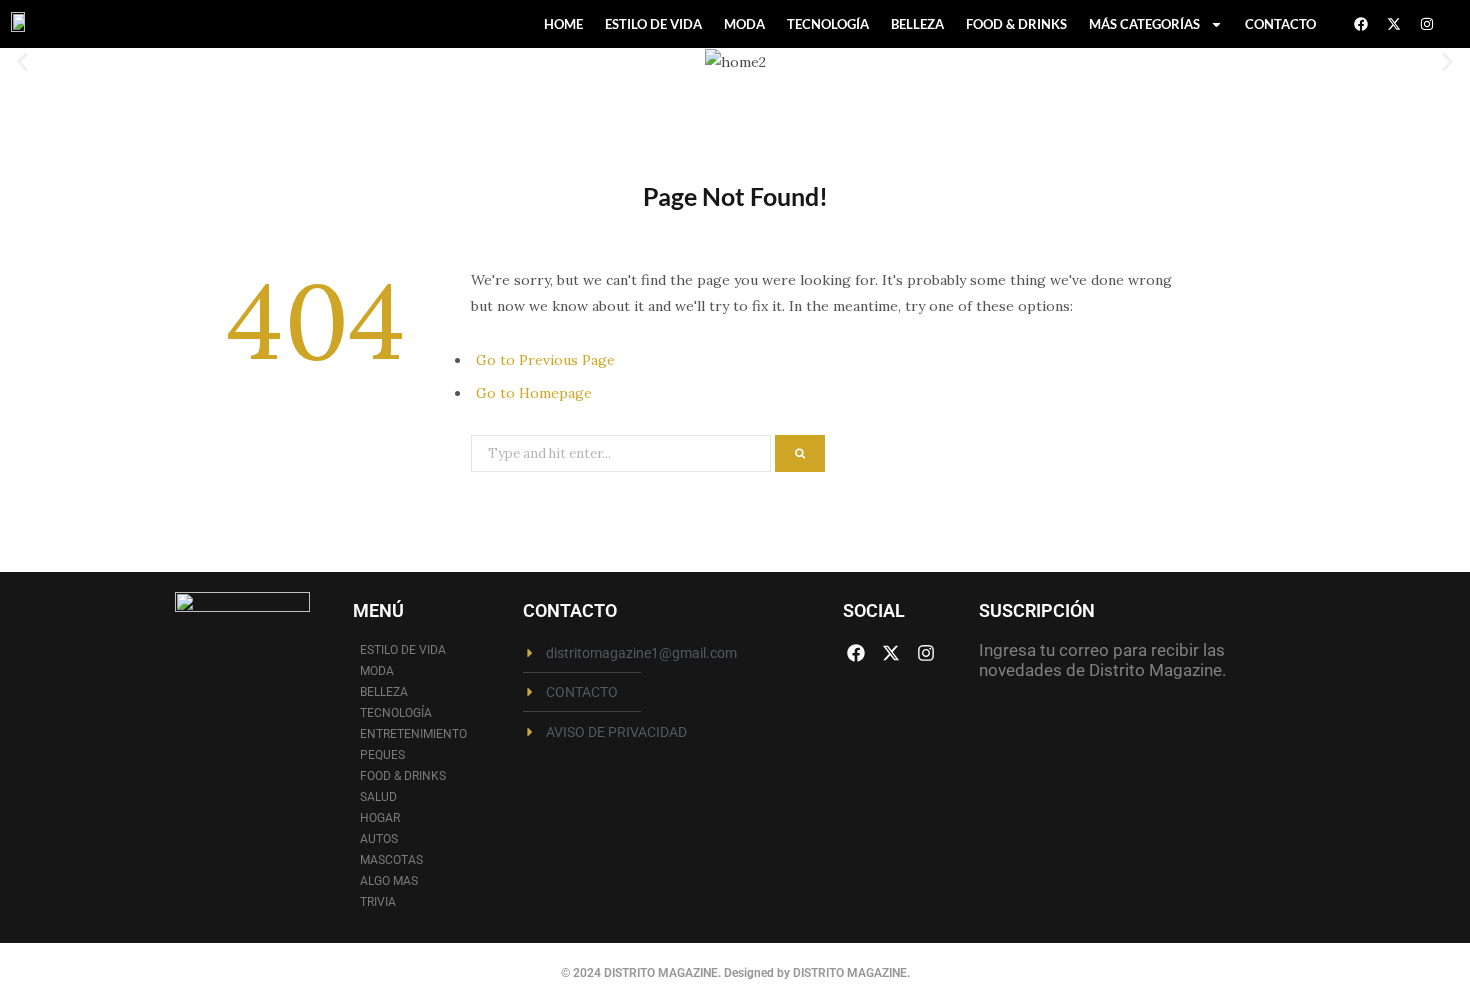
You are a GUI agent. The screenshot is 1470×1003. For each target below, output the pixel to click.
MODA (744, 24)
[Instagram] (1427, 24)
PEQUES (382, 755)
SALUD (378, 797)
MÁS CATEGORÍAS (1144, 24)
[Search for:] (623, 452)
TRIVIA (378, 902)
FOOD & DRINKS (1016, 24)
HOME (563, 24)
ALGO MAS (389, 881)
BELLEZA (917, 24)
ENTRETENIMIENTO (413, 734)
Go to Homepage (534, 393)
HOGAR (380, 818)
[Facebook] (1361, 24)
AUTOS (379, 839)
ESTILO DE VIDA (653, 24)
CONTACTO (1280, 24)
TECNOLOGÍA (828, 24)
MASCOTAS (391, 860)
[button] (22, 61)
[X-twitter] (1394, 24)
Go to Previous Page (545, 360)
